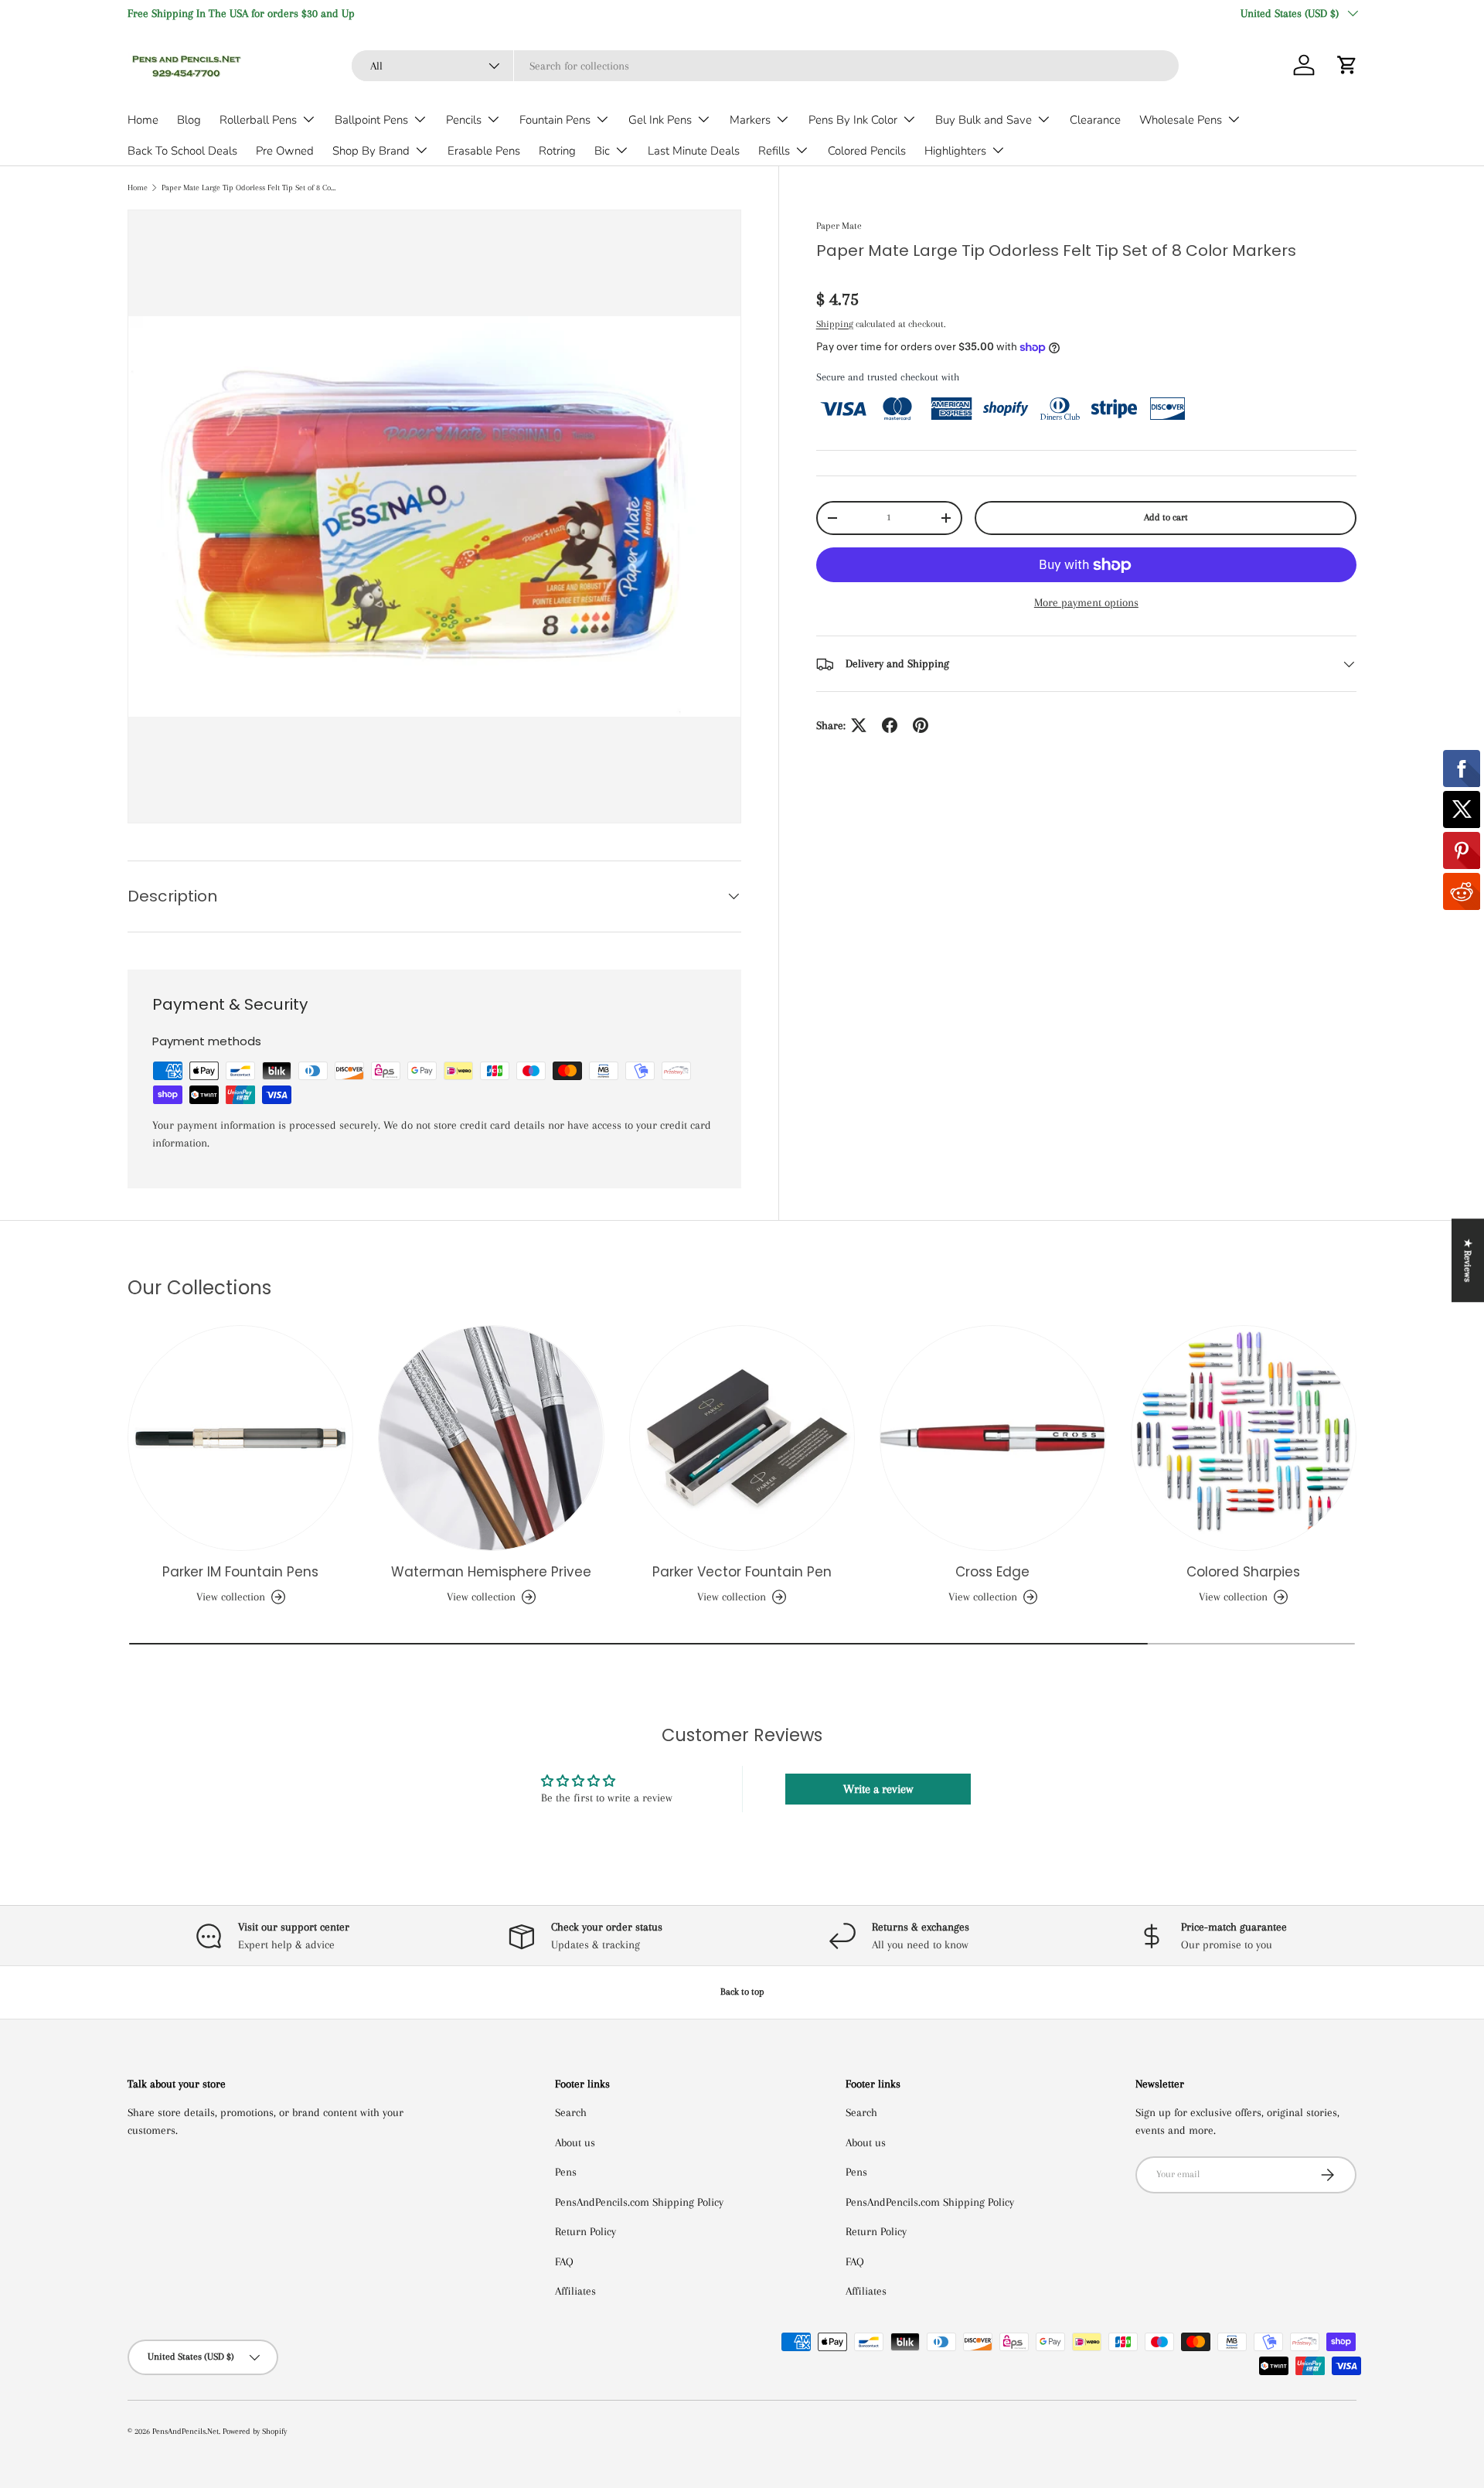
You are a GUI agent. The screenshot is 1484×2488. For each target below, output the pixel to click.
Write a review (878, 1789)
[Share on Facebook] (890, 725)
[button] (1347, 65)
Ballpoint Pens (371, 120)
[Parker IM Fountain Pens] (240, 1438)
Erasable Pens (484, 151)
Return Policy (585, 2231)
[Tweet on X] (859, 725)
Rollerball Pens (258, 120)
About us (575, 2142)
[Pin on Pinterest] (921, 725)
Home (143, 120)
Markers (750, 120)
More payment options (1086, 602)
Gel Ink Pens (660, 120)
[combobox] (765, 66)
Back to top (742, 1992)
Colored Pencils (867, 151)
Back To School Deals (182, 151)
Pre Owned (285, 151)
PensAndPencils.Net (185, 2431)
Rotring (557, 151)
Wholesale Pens (1181, 120)
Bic (602, 151)
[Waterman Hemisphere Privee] (491, 1438)
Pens (566, 2172)
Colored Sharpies (1243, 1572)
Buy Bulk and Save (984, 120)
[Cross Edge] (992, 1438)
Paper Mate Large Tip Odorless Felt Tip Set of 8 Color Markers (248, 187)
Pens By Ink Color (853, 120)
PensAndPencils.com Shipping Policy (639, 2202)
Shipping (835, 324)
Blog (189, 120)
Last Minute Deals (694, 151)
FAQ (564, 2261)
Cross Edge (992, 1572)
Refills (774, 151)
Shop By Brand (371, 151)
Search (571, 2112)
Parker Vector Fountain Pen (742, 1572)
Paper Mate (839, 226)
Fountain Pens (555, 120)
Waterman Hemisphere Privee (491, 1572)
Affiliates (575, 2291)
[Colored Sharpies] (1244, 1438)
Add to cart (1166, 517)
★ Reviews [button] (1468, 1260)
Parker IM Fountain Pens (240, 1572)
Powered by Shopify (255, 2431)
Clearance (1095, 120)
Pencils (464, 120)
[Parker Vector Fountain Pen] (742, 1438)
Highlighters (955, 151)
